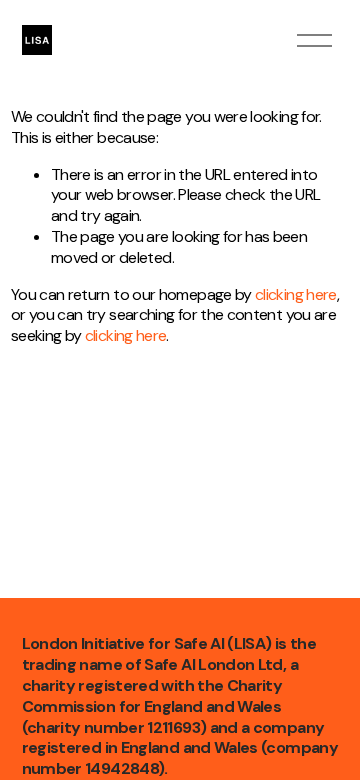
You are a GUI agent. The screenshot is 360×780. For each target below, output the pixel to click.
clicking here (296, 294)
